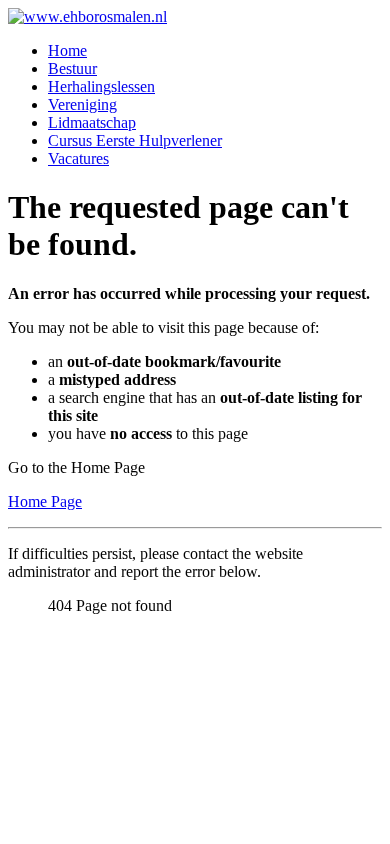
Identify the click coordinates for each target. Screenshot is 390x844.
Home (67, 50)
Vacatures (78, 158)
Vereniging (82, 104)
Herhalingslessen (101, 86)
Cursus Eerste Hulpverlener (135, 140)
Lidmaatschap (92, 122)
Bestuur (72, 68)
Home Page (45, 501)
